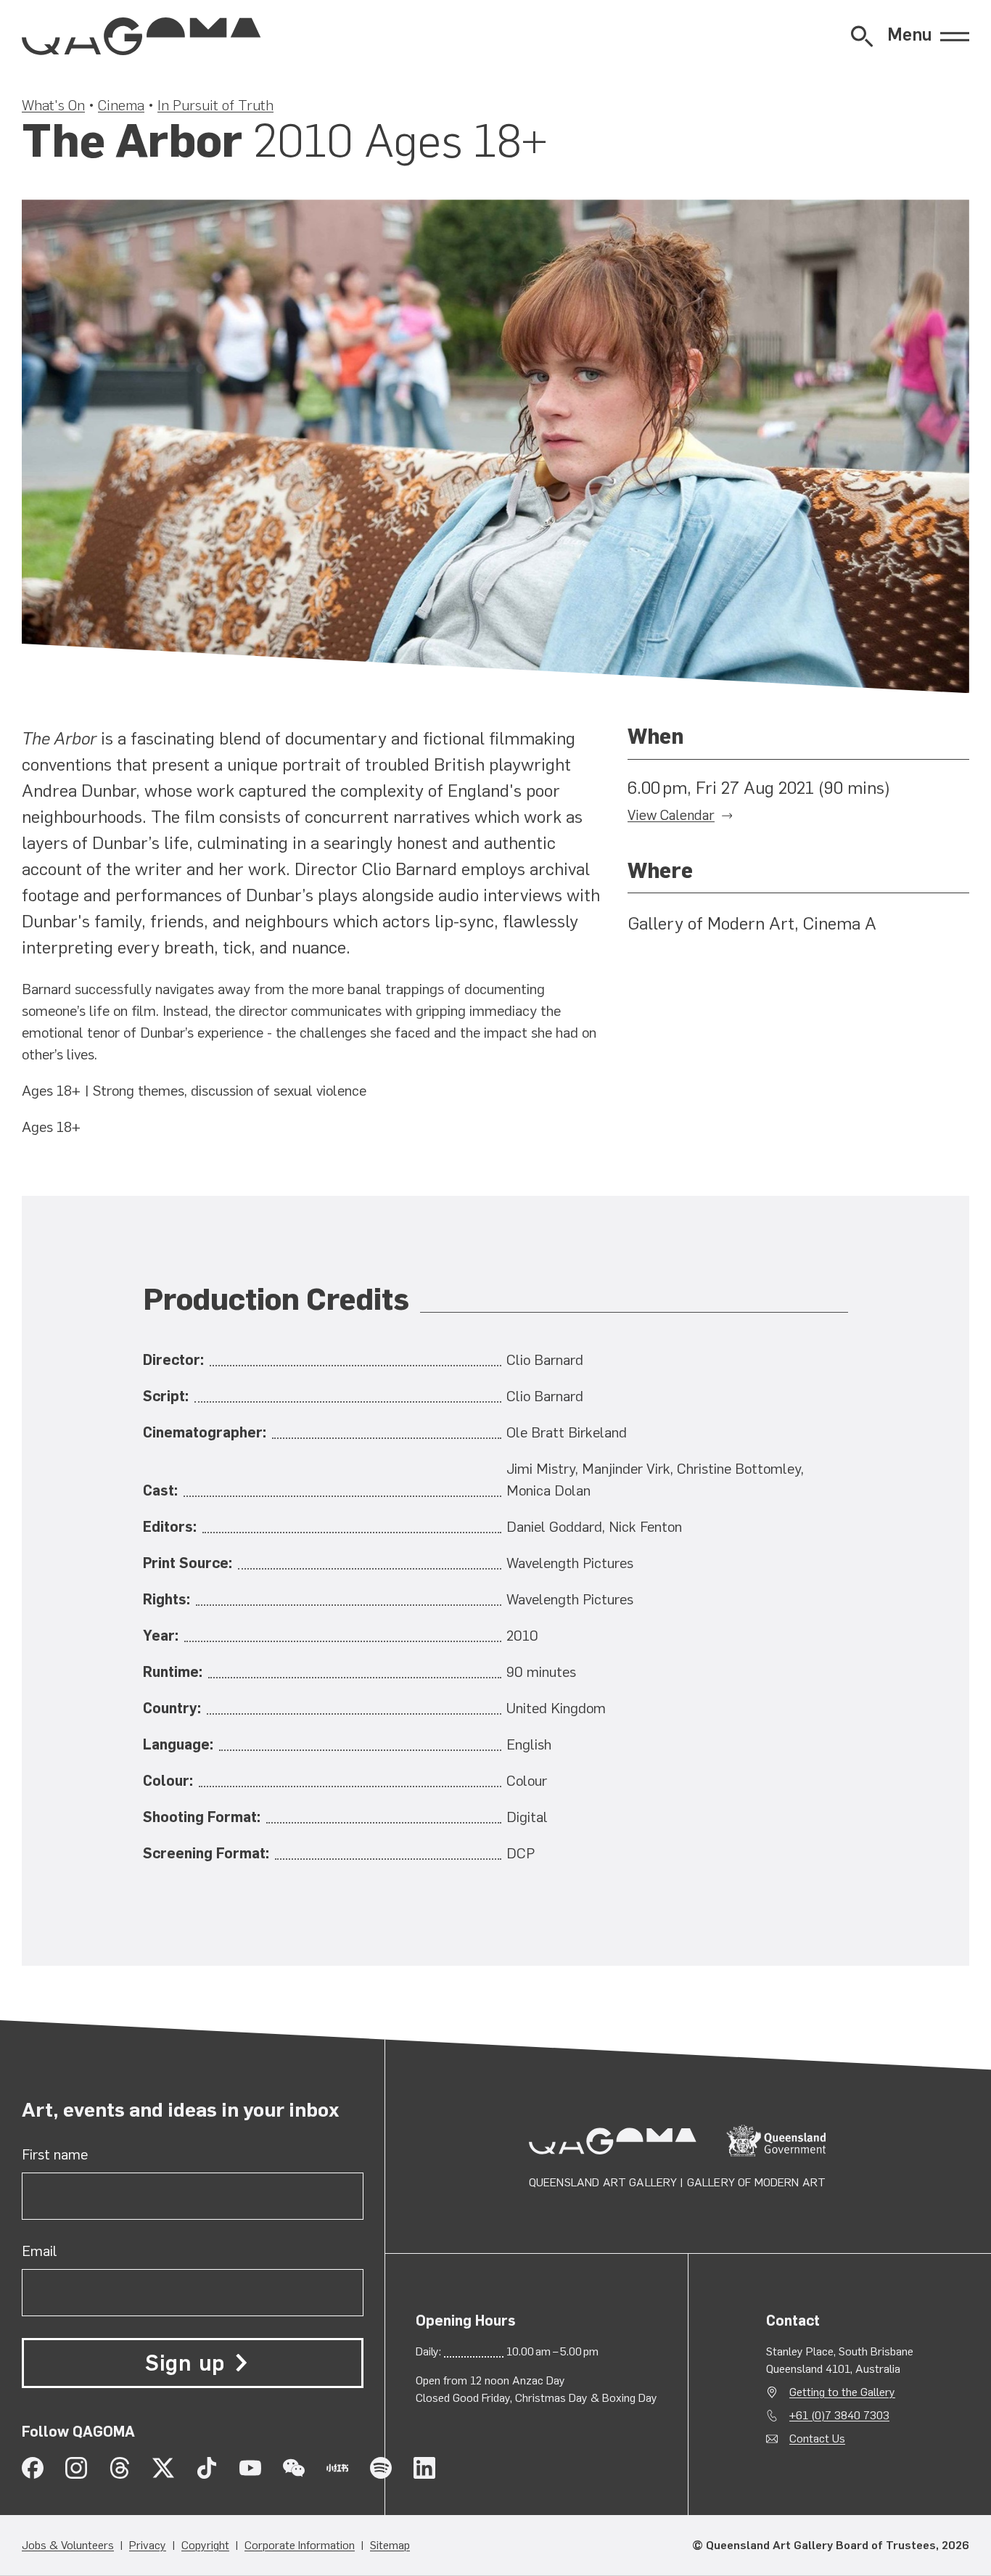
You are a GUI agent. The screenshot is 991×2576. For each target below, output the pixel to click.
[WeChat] (294, 2468)
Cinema (121, 105)
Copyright (205, 2545)
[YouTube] (250, 2468)
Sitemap (390, 2545)
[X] (163, 2468)
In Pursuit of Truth (215, 105)
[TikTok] (207, 2468)
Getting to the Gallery (842, 2392)
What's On (53, 105)
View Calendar (671, 815)
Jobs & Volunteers (68, 2545)
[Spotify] (381, 2468)
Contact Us (817, 2438)
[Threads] (120, 2468)
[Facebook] (33, 2468)
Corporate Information (300, 2545)
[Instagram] (76, 2468)
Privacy (148, 2545)
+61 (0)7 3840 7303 (839, 2415)
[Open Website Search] (862, 36)
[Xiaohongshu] (337, 2468)
